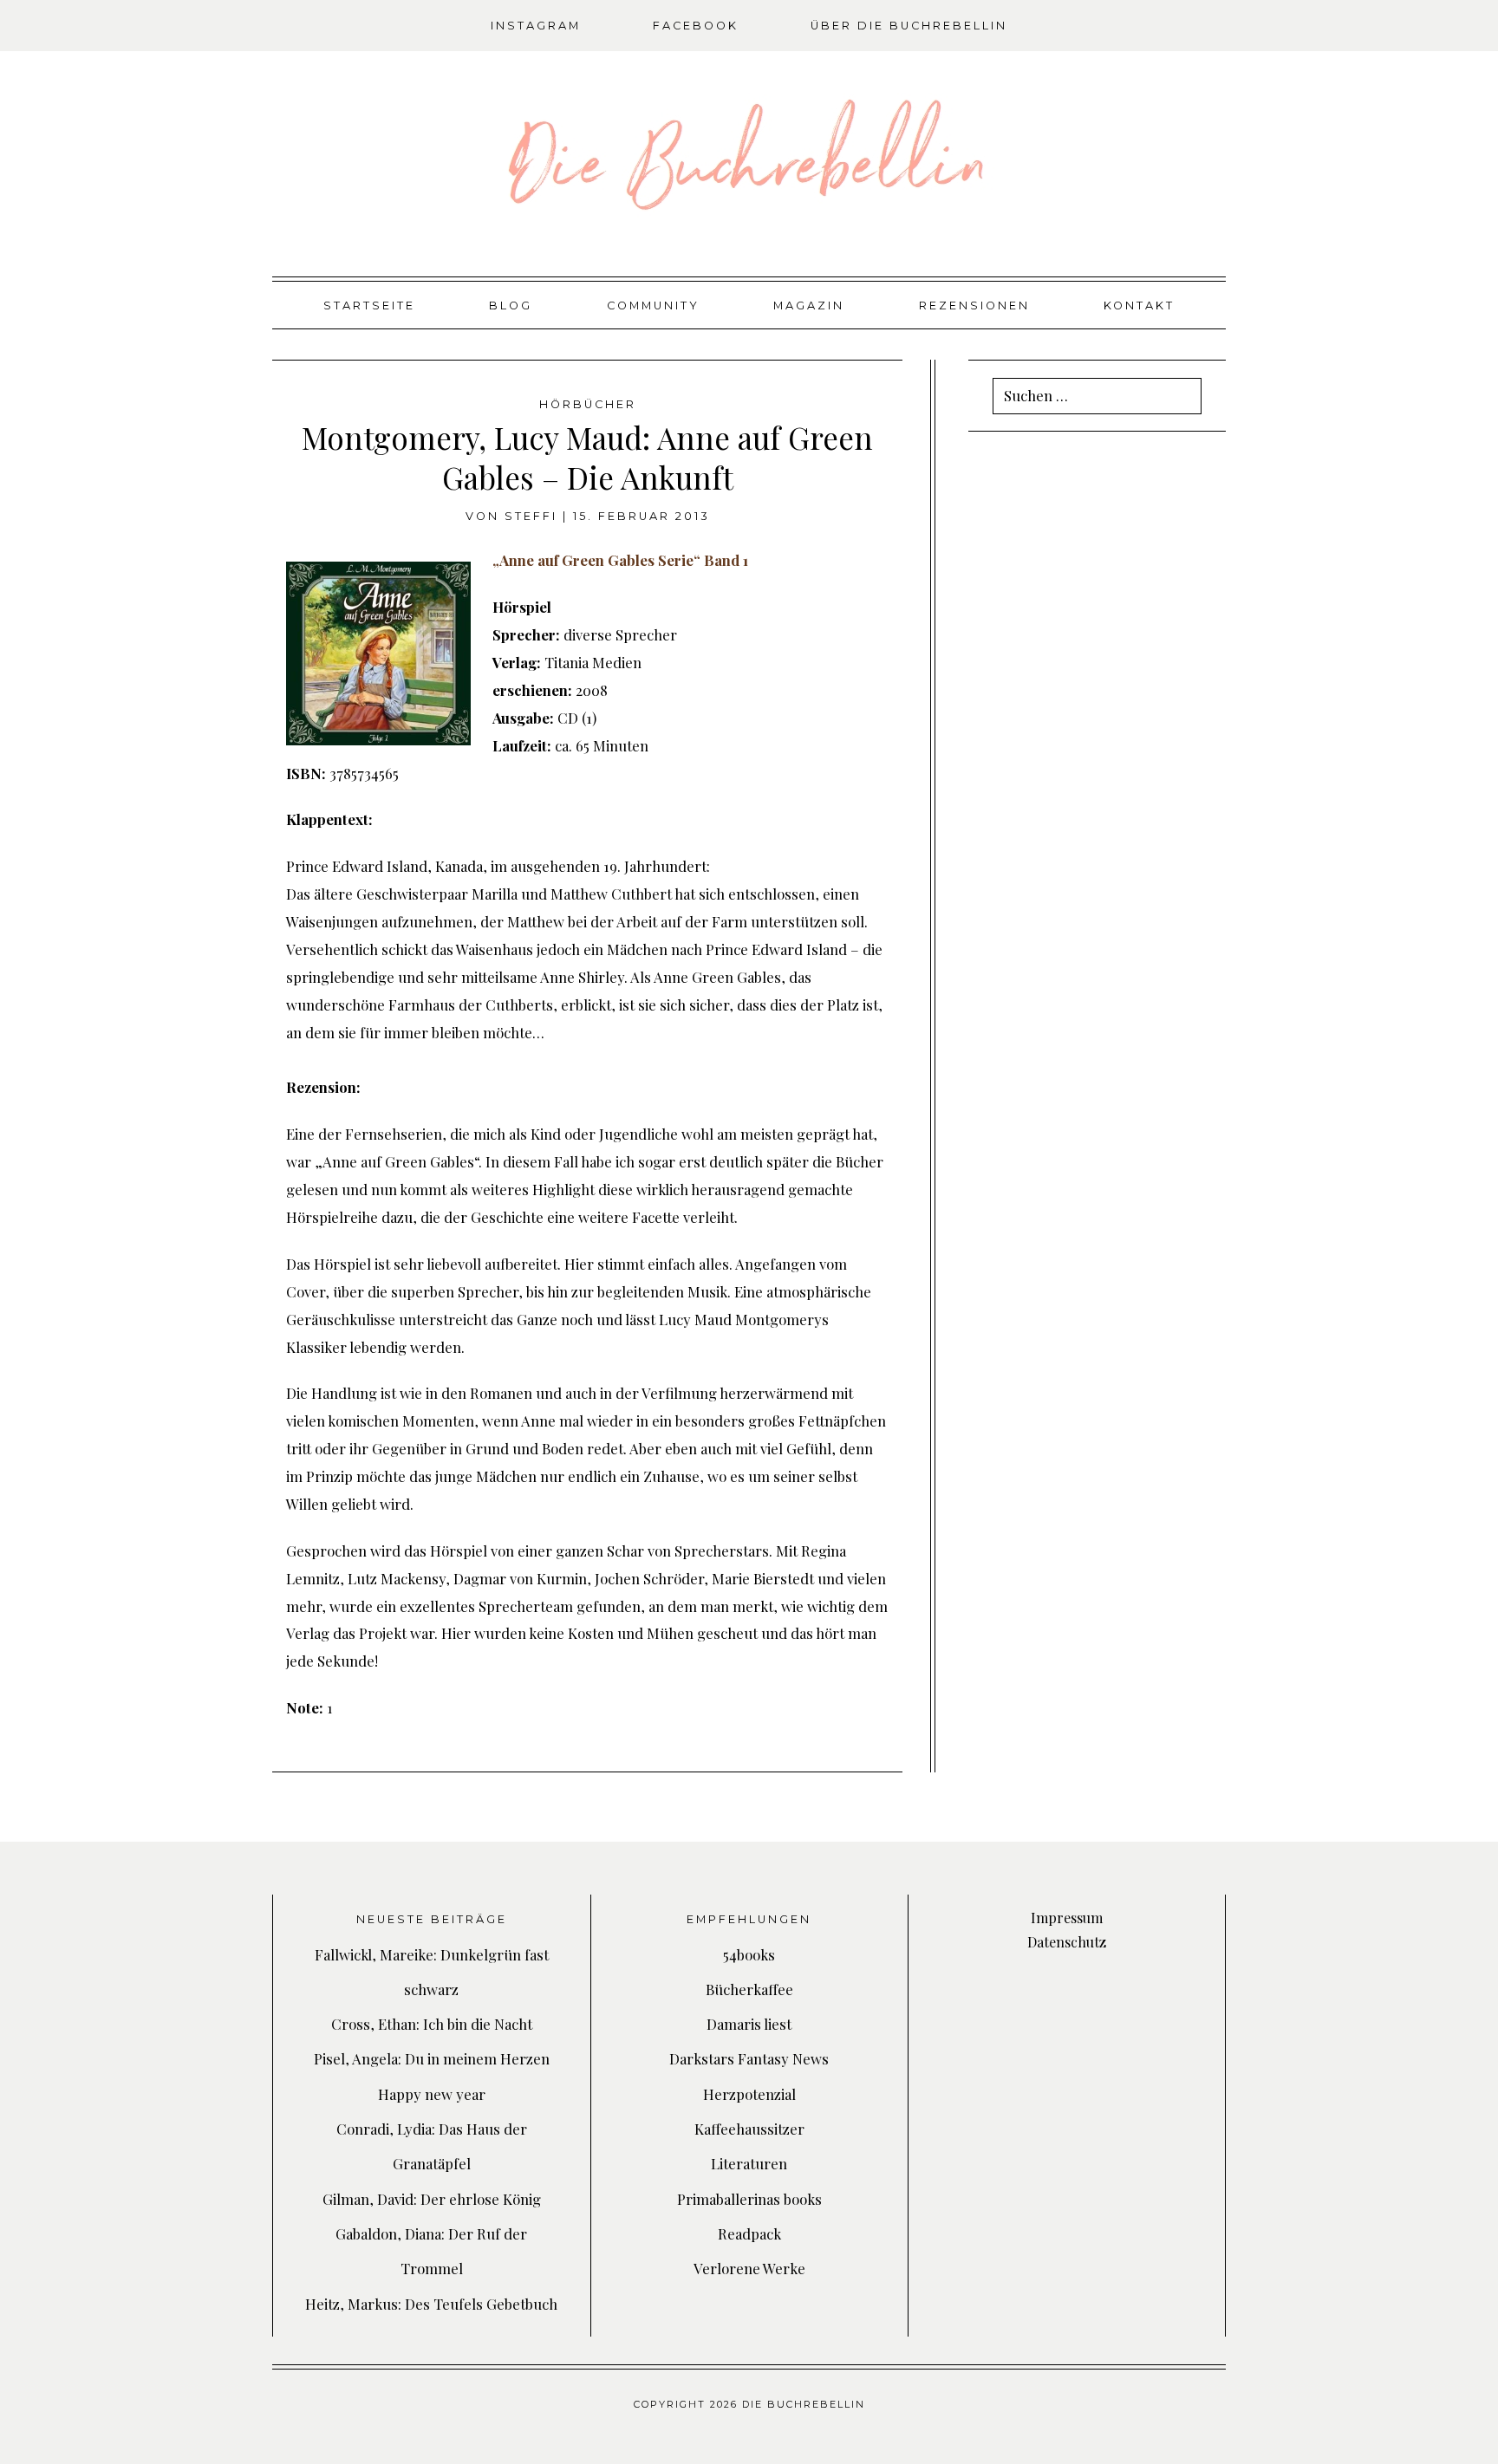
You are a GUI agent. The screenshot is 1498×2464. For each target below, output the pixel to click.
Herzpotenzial (749, 2094)
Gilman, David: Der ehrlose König (432, 2199)
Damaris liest (749, 2024)
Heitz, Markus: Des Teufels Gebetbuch (431, 2304)
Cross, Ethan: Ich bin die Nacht (432, 2024)
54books (749, 1954)
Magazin (809, 306)
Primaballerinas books (749, 2199)
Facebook (696, 26)
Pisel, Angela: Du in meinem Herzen (432, 2058)
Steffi (531, 516)
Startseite (369, 306)
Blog (511, 306)
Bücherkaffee (749, 1989)
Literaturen (749, 2163)
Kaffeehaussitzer (749, 2129)
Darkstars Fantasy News (749, 2058)
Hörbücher (588, 404)
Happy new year (432, 2094)
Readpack (749, 2233)
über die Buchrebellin (909, 26)
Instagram (536, 26)
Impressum (1067, 1918)
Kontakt (1139, 306)
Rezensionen (974, 306)
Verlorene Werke (749, 2268)
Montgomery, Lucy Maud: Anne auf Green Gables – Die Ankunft (587, 457)
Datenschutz (1067, 1942)
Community (653, 306)
